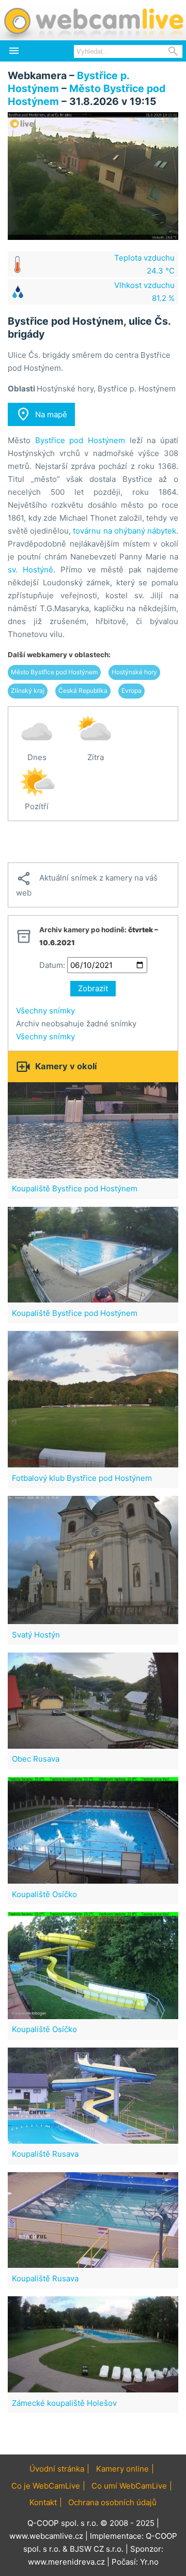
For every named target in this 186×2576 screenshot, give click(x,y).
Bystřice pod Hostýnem (80, 440)
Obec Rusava (36, 1759)
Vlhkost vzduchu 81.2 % (144, 292)
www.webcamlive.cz (46, 2536)
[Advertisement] (93, 842)
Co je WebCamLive (46, 2486)
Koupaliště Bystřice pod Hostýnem (75, 1188)
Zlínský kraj (28, 691)
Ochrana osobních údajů (112, 2502)
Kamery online (122, 2469)
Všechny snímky (45, 1011)
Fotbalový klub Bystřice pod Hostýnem (82, 1478)
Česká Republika (83, 691)
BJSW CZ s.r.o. (97, 2549)
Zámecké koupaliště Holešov (64, 2403)
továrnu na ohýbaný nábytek (125, 531)
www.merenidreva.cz (66, 2562)
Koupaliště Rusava (45, 2154)
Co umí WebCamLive (129, 2486)
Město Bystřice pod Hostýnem (54, 672)
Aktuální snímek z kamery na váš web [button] (87, 884)
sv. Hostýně (30, 570)
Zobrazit (93, 988)
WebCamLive (93, 20)
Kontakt (43, 2502)
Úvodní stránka (57, 2469)
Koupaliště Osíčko (44, 1894)
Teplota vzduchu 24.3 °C (144, 264)
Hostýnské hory (134, 672)
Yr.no (149, 2562)
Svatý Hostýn (36, 1635)
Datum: (52, 965)
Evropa (131, 691)
